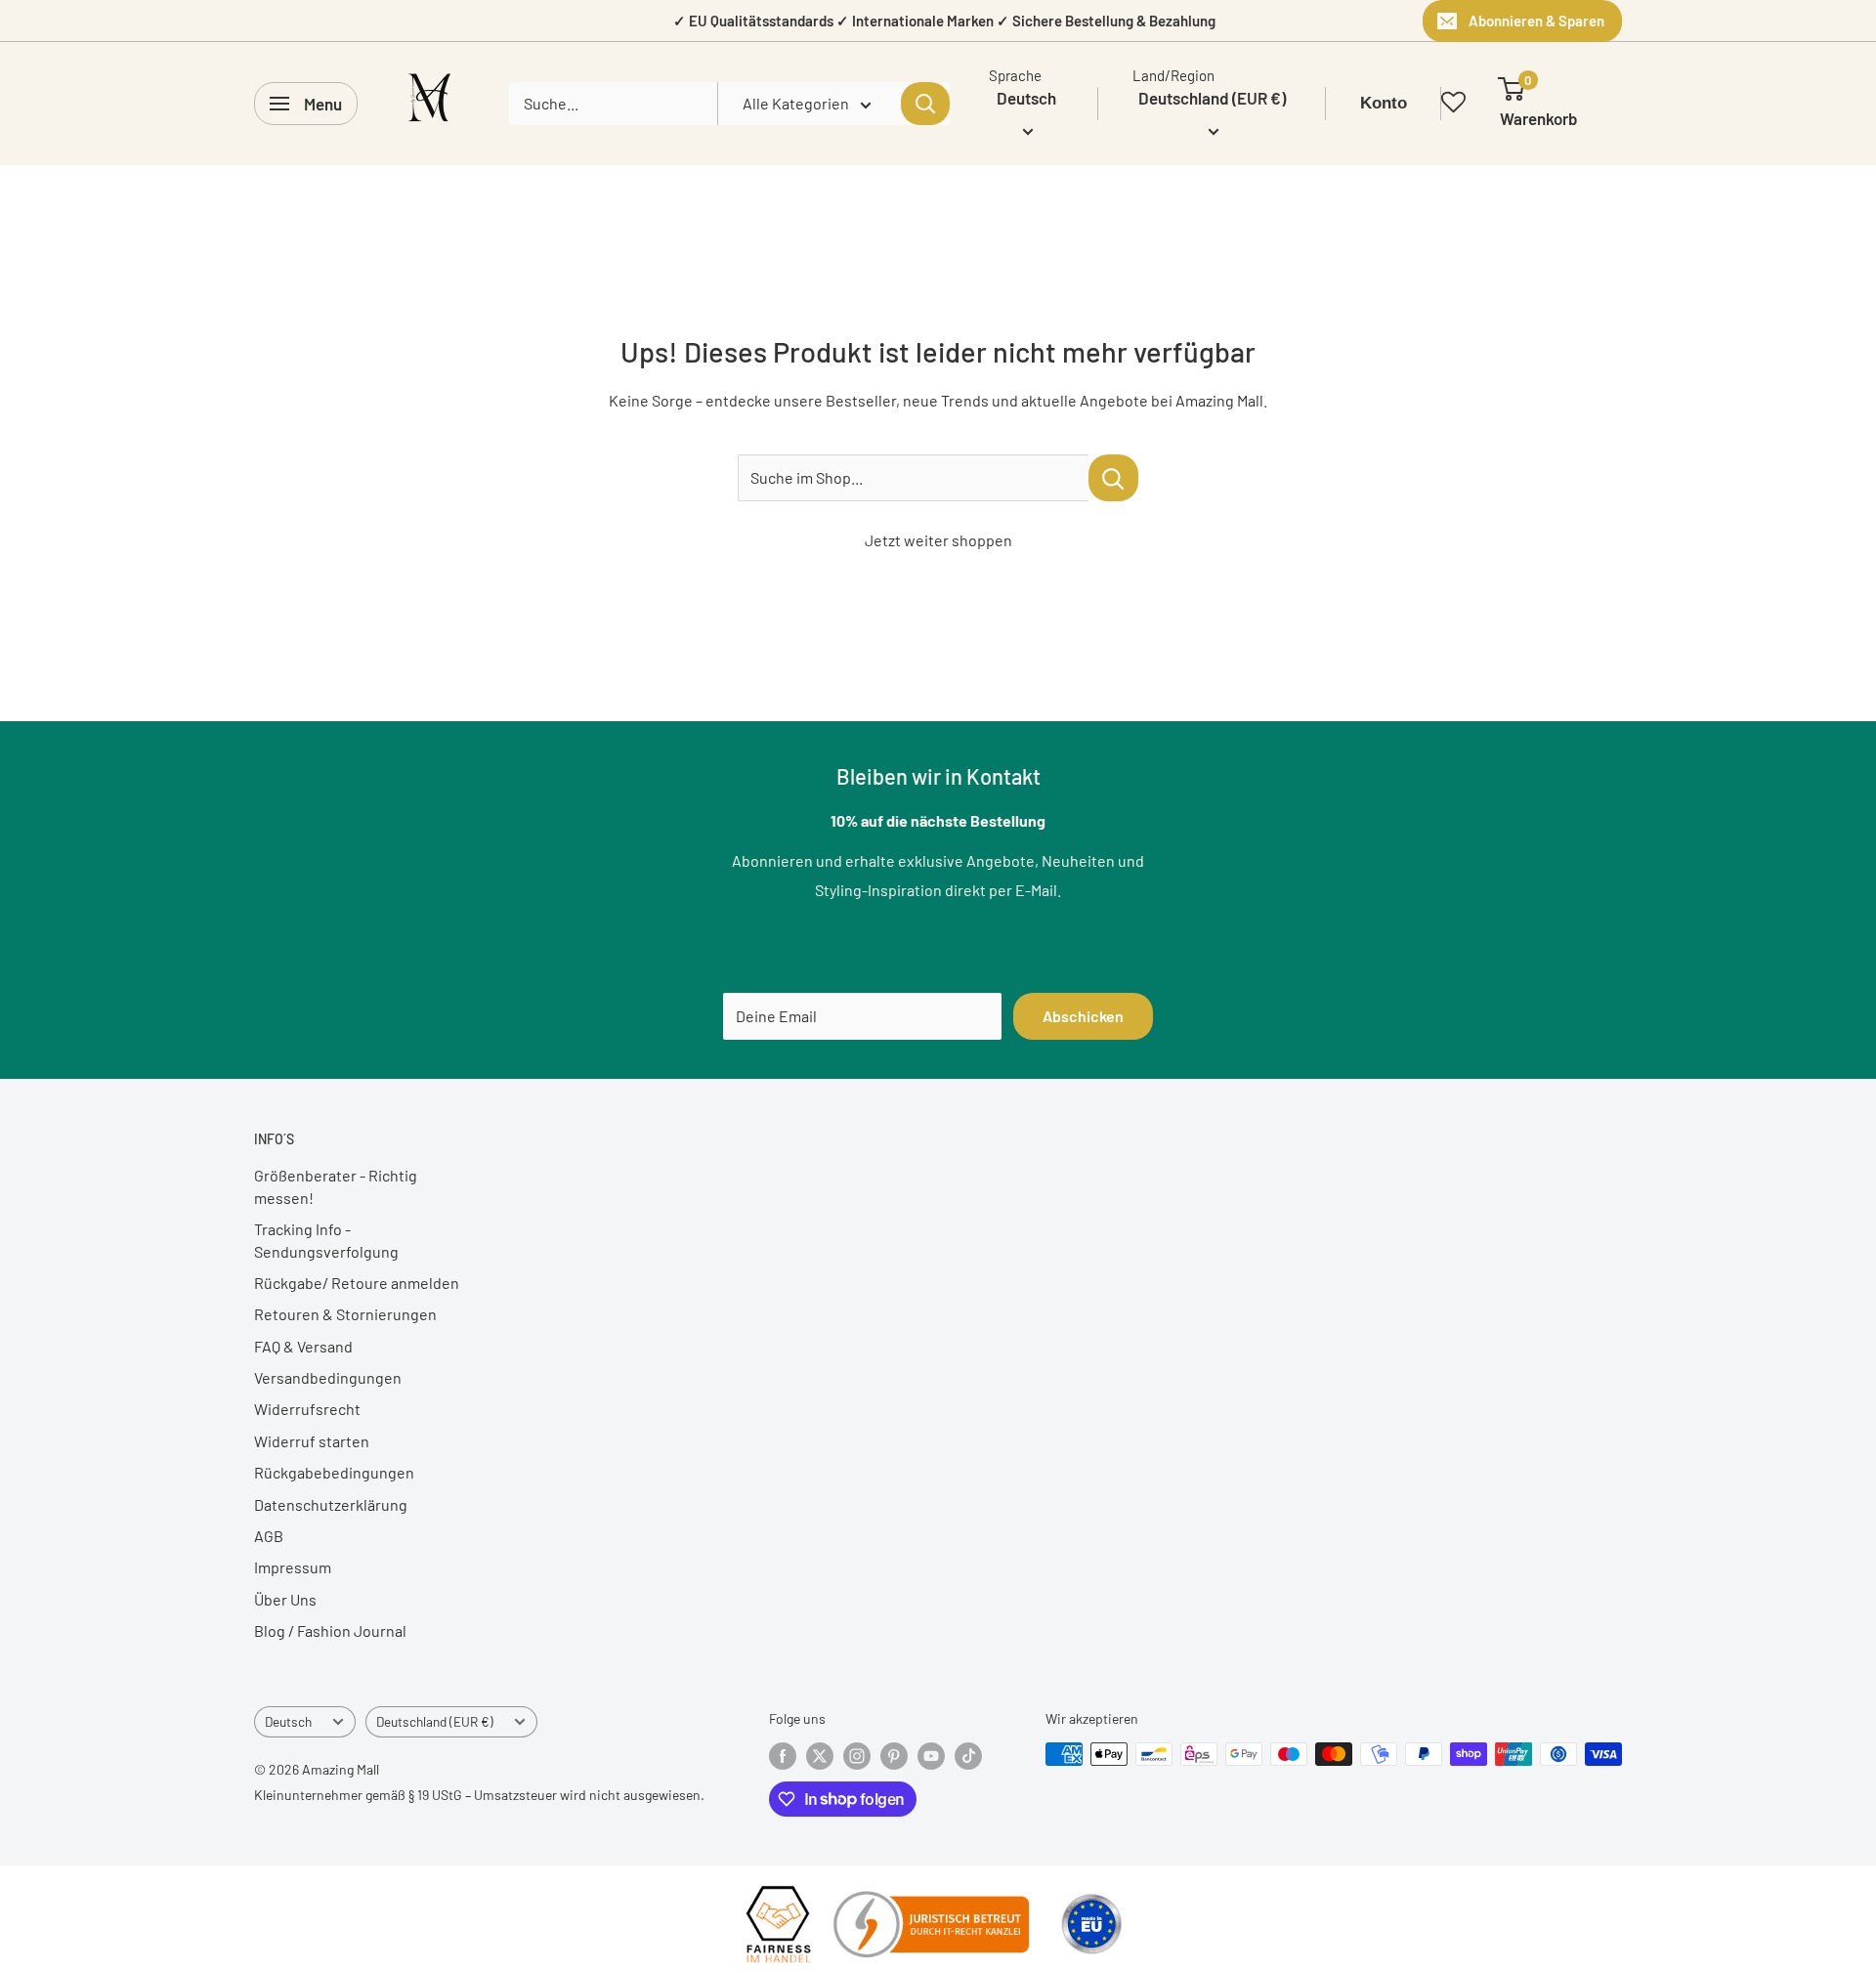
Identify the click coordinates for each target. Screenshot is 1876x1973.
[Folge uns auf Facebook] (783, 1756)
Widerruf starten (312, 1441)
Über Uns (285, 1599)
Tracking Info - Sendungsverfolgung (326, 1240)
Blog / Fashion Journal (330, 1630)
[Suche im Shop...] (1113, 478)
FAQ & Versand (303, 1346)
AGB (269, 1536)
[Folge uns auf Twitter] (820, 1756)
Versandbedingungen (328, 1377)
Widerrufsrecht (307, 1409)
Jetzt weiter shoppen (938, 540)
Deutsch (288, 1721)
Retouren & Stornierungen (345, 1314)
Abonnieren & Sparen (1536, 21)
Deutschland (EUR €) (435, 1721)
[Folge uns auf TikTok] (968, 1756)
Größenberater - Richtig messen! (336, 1186)
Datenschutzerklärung (331, 1504)
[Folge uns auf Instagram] (857, 1756)
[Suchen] (925, 104)
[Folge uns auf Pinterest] (894, 1756)
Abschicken (1083, 1016)
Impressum (293, 1567)
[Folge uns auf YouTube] (931, 1756)
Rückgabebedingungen (334, 1472)
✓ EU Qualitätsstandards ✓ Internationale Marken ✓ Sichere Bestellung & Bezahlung (944, 21)
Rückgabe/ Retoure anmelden (357, 1283)
